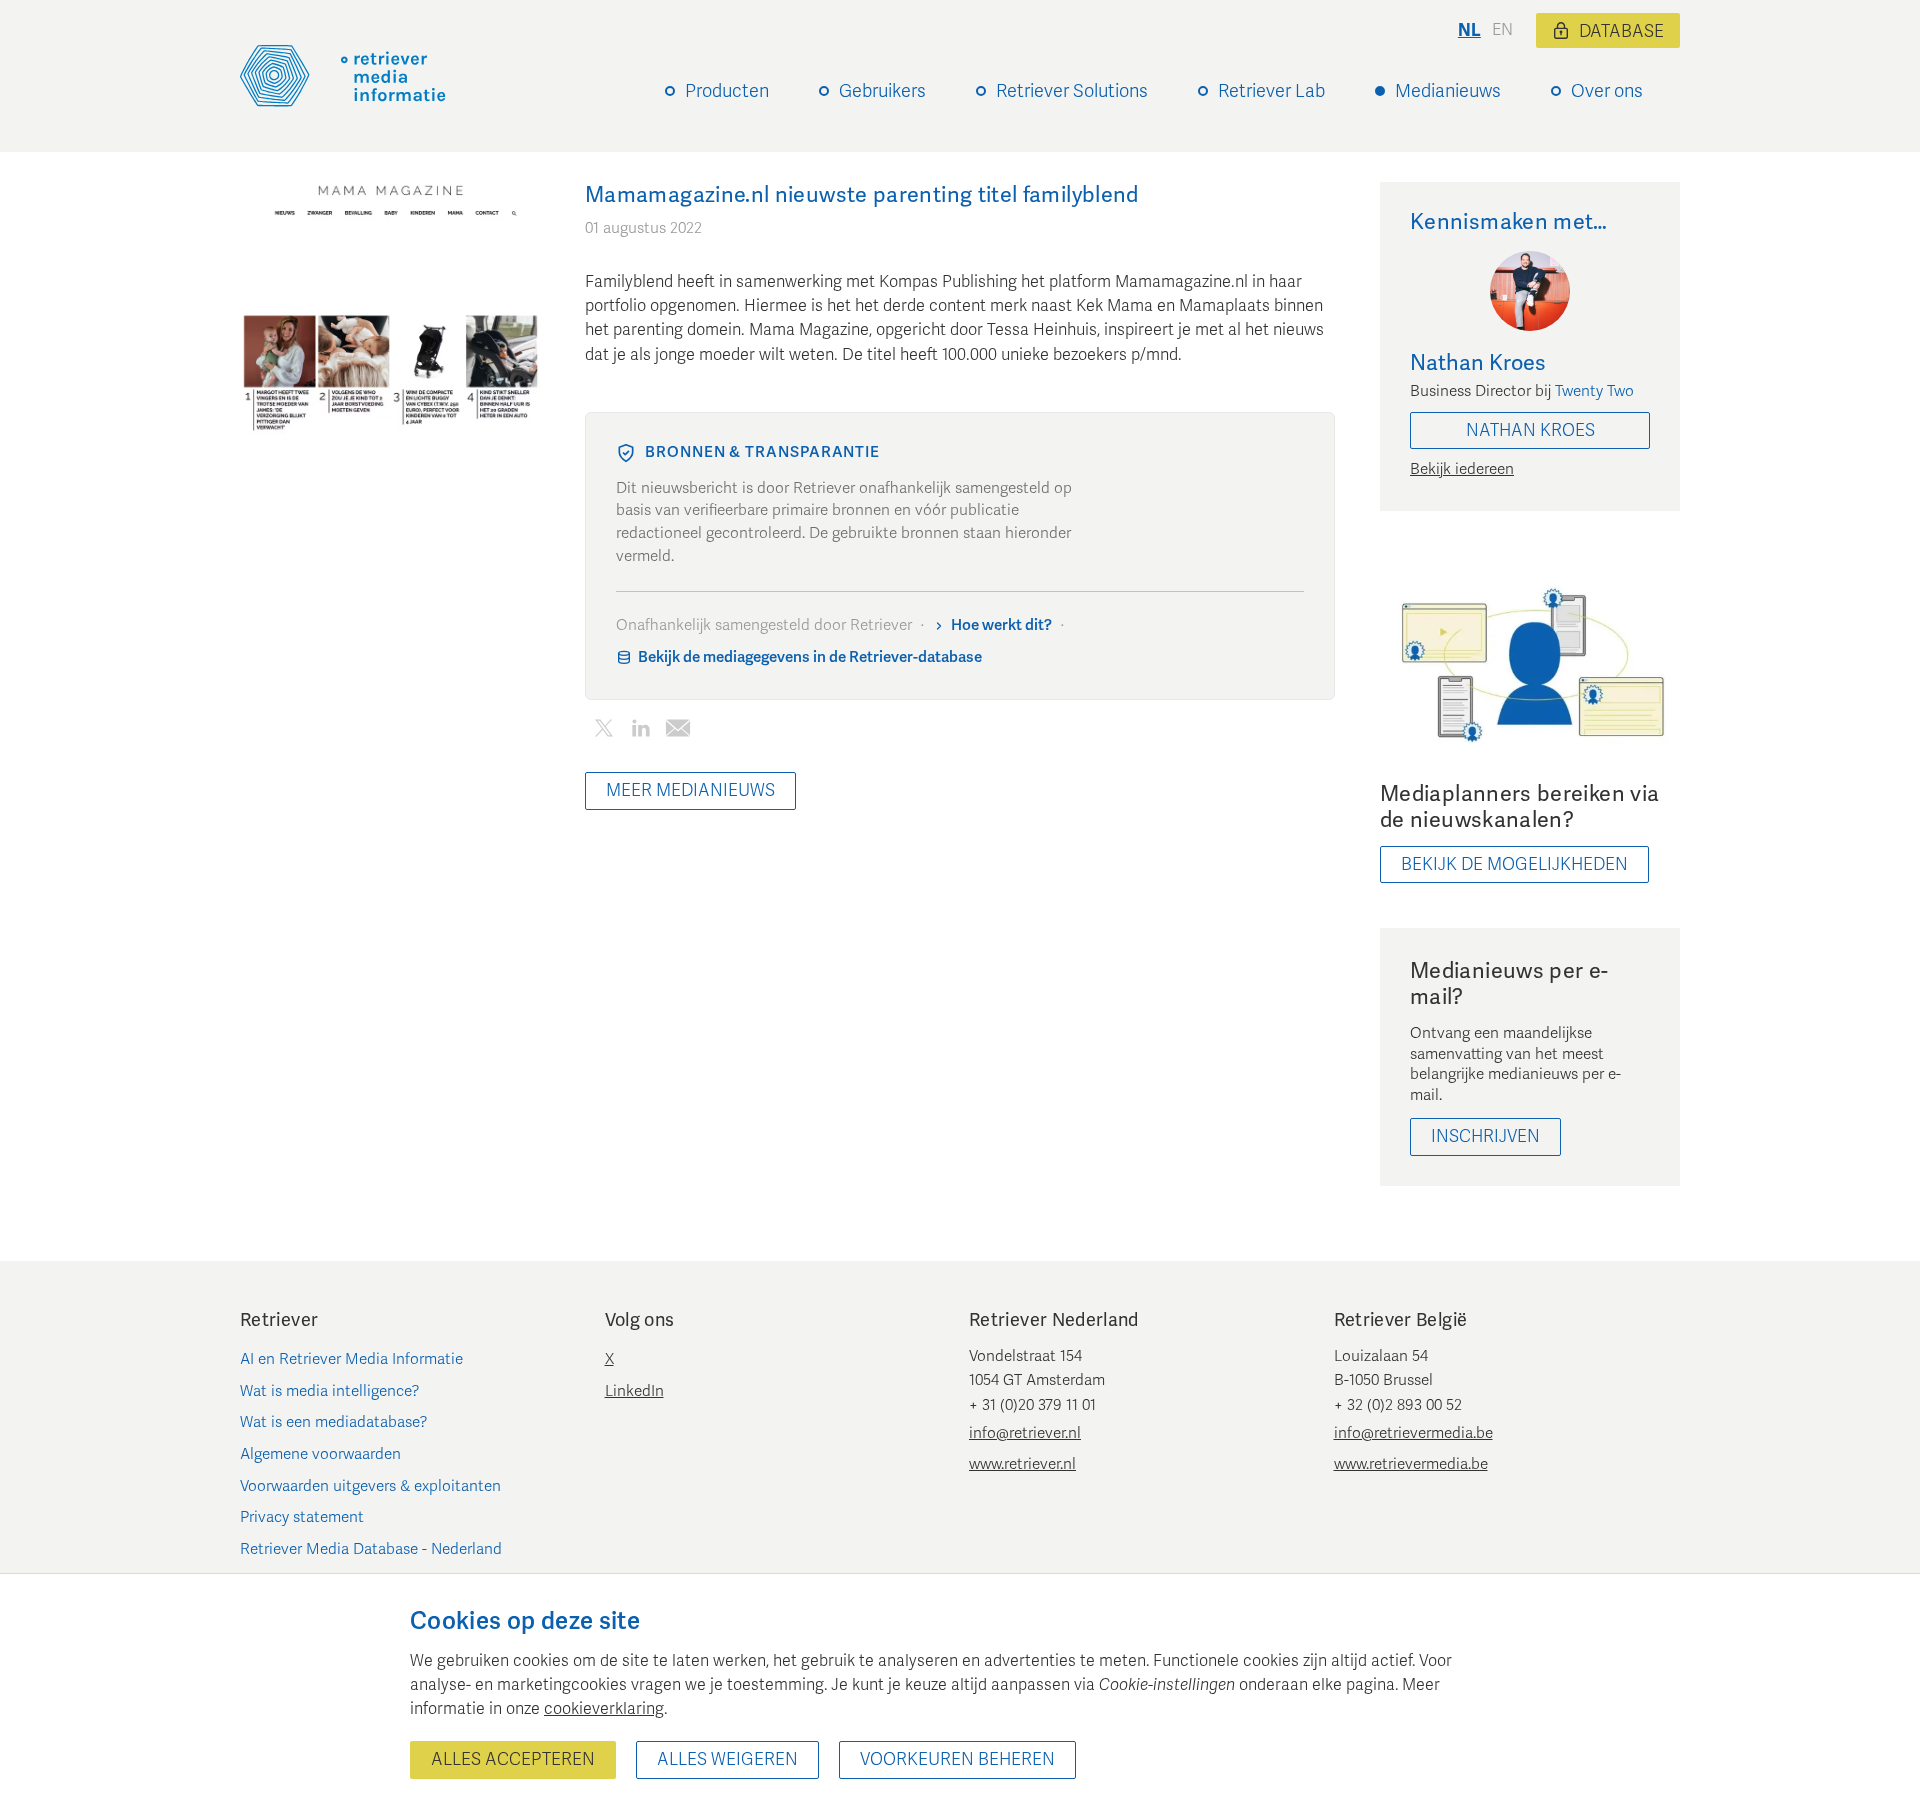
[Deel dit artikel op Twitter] (603, 731)
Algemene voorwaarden (320, 1454)
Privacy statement (302, 1517)
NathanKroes (1530, 430)
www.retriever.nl (1022, 1464)
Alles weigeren (727, 1759)
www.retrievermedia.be (1411, 1464)
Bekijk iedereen (1462, 469)
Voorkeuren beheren (957, 1759)
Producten (727, 91)
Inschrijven (1485, 1136)
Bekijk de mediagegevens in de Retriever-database (810, 657)
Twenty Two (1594, 391)
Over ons (1607, 91)
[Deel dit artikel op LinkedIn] (640, 731)
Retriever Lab (1271, 91)
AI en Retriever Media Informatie (351, 1359)
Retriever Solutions (1072, 91)
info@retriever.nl (1025, 1433)
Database (1621, 31)
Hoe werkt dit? (1001, 625)
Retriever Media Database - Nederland (371, 1549)
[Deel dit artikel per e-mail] (677, 731)
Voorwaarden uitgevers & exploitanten (370, 1486)
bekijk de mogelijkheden (1514, 864)
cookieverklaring (604, 1709)
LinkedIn (634, 1391)
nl (1469, 30)
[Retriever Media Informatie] (343, 76)
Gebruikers (882, 91)
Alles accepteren (513, 1759)
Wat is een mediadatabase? (334, 1422)
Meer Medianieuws (690, 790)
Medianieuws (1448, 91)
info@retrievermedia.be (1413, 1433)
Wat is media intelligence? (330, 1391)
